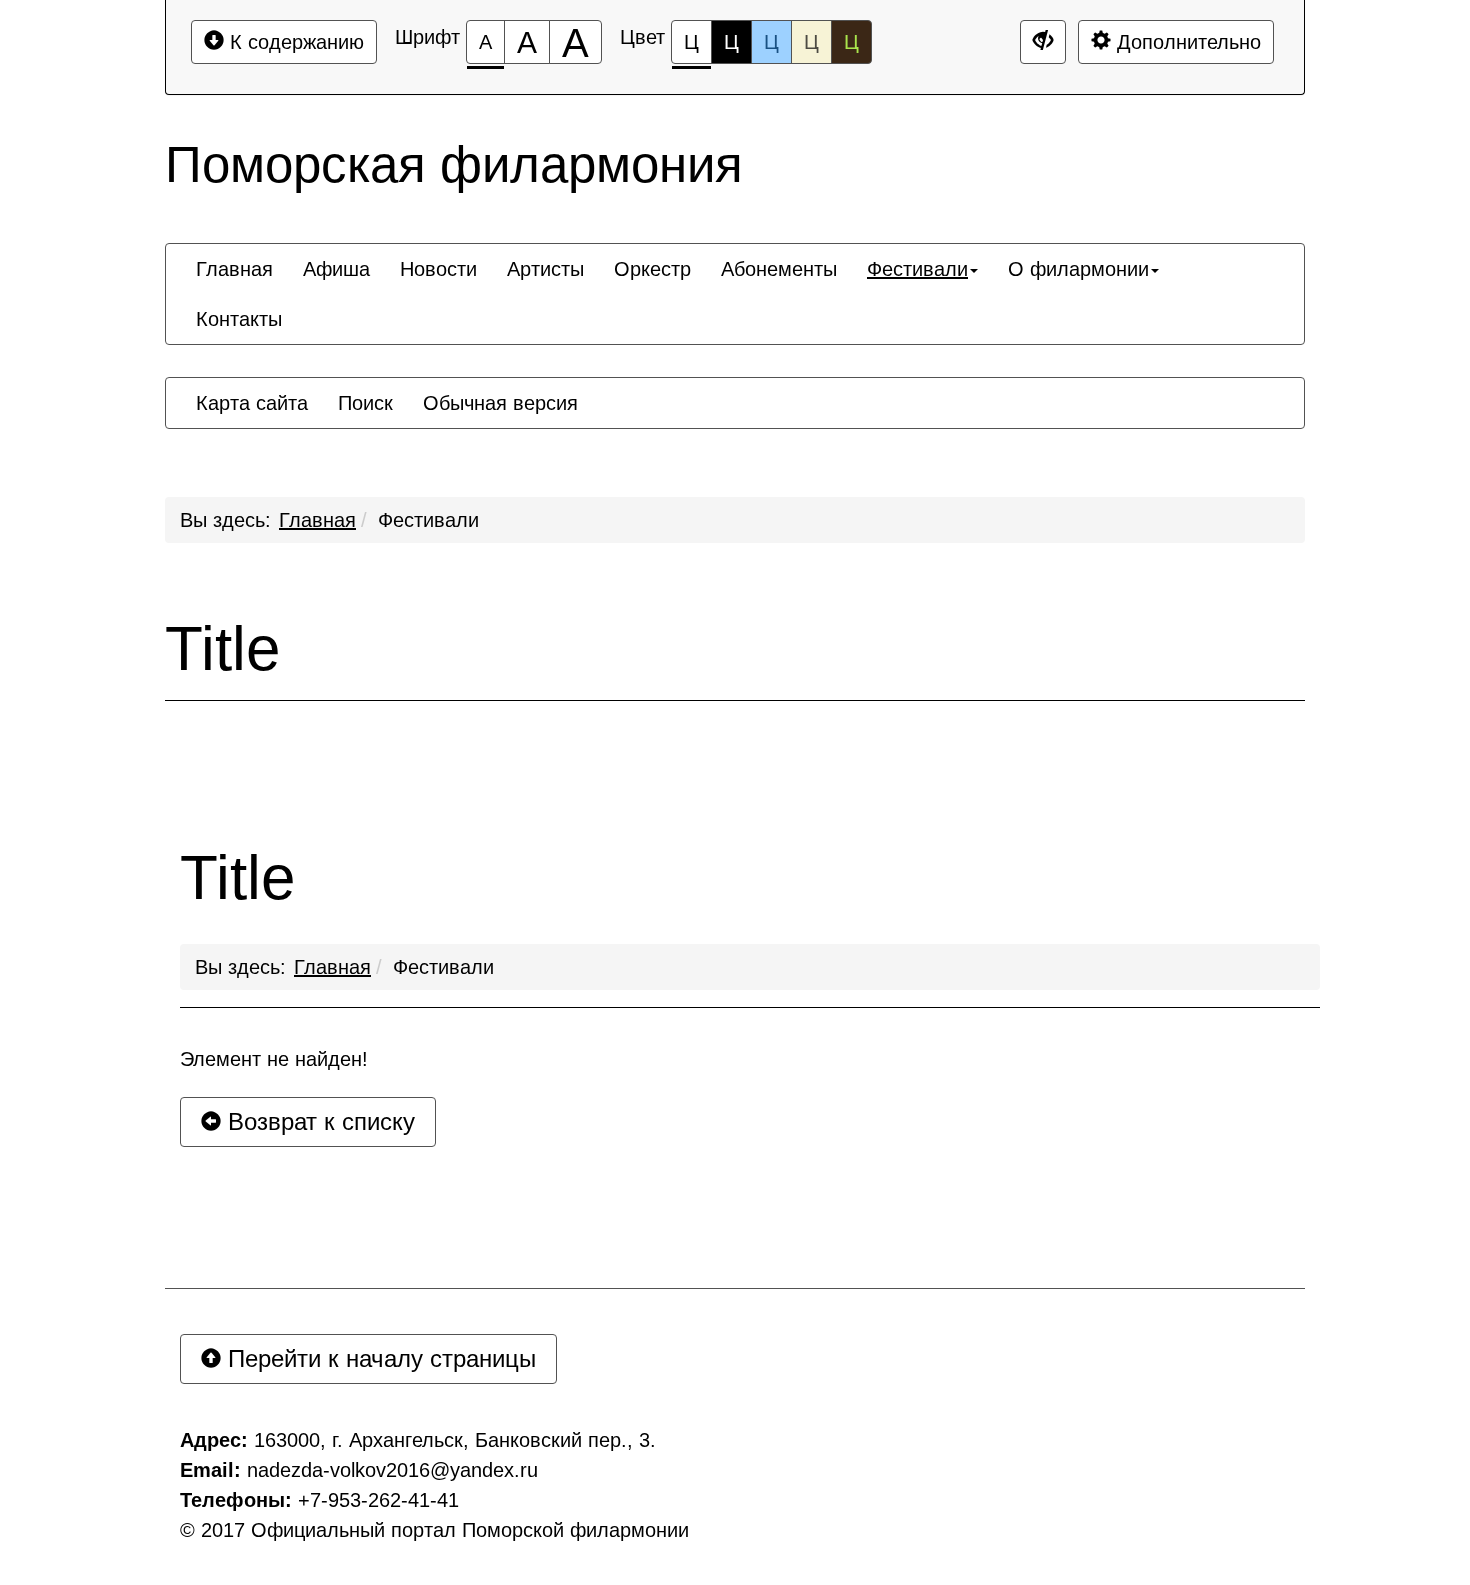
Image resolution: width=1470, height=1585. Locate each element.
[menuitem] (234, 269)
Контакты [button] (239, 319)
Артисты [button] (545, 269)
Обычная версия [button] (500, 403)
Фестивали (428, 520)
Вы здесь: (240, 967)
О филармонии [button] (1078, 269)
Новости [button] (438, 269)
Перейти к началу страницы (378, 1358)
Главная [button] (234, 269)
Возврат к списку (318, 1121)
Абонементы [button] (779, 269)
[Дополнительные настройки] (1043, 42)
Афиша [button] (336, 269)
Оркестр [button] (652, 269)
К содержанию (294, 42)
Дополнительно (1186, 42)
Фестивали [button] (917, 269)
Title (222, 649)
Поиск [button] (365, 403)
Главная (317, 520)
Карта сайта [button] (252, 403)
